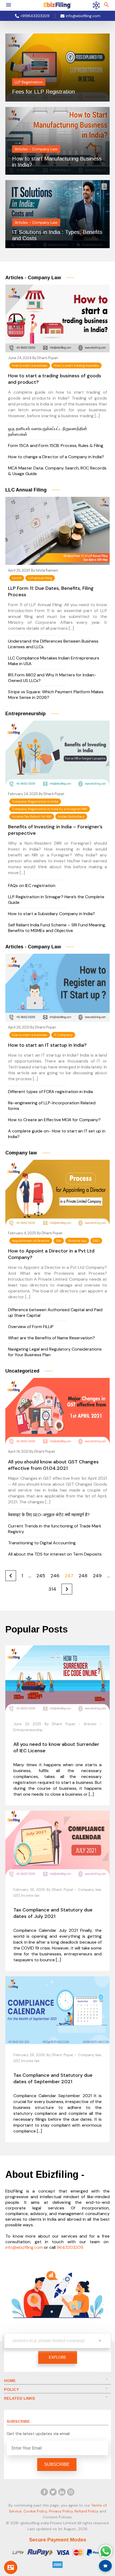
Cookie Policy (35, 2511)
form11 (17, 578)
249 (97, 1576)
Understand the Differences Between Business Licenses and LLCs (53, 644)
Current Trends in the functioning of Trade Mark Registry (55, 1529)
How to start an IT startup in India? (47, 1045)
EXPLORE (58, 2357)
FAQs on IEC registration (32, 886)
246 (55, 1576)
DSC (96, 1241)
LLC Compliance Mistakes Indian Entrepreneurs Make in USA (54, 661)
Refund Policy (87, 2511)
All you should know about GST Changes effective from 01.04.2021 (53, 1465)
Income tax (30, 1895)
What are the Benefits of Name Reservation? (51, 1338)
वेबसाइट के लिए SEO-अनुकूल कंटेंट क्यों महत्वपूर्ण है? (49, 1515)
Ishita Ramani (47, 570)
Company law (90, 1890)
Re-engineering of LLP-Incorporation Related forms (52, 1106)
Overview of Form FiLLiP (31, 1327)
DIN (59, 1241)
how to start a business (30, 366)
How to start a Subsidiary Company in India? (51, 914)
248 (83, 1576)
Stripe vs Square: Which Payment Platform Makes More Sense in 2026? (56, 695)
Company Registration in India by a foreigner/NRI (50, 809)
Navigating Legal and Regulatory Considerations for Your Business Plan (55, 1352)
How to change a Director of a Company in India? (56, 457)
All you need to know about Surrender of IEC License (56, 1747)
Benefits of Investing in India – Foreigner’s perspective (55, 830)
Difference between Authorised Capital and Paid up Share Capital (55, 1313)
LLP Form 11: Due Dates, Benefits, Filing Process (51, 591)
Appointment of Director (31, 1241)
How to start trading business (76, 366)
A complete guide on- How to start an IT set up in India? (57, 1134)
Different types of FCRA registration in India (50, 1092)
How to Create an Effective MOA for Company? (54, 1120)
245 (41, 1576)
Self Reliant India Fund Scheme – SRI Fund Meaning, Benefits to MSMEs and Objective (57, 928)
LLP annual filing (40, 578)
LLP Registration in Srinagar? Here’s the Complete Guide (56, 900)
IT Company (63, 1035)
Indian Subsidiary (71, 817)
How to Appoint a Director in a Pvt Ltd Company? (51, 1254)
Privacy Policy (61, 2511)
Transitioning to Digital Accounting (42, 1543)
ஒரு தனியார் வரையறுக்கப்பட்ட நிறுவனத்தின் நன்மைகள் (48, 431)
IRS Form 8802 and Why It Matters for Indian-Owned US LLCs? (52, 678)
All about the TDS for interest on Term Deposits (55, 1554)
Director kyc (77, 1241)
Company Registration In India (35, 801)
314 (52, 1589)
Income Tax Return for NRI (32, 817)
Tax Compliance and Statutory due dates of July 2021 (53, 1913)
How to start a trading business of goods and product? (55, 379)
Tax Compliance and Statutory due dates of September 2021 (53, 2078)
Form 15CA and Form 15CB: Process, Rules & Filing (56, 446)
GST (17, 1895)
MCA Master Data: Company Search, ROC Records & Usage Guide (57, 471)
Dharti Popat (47, 358)
